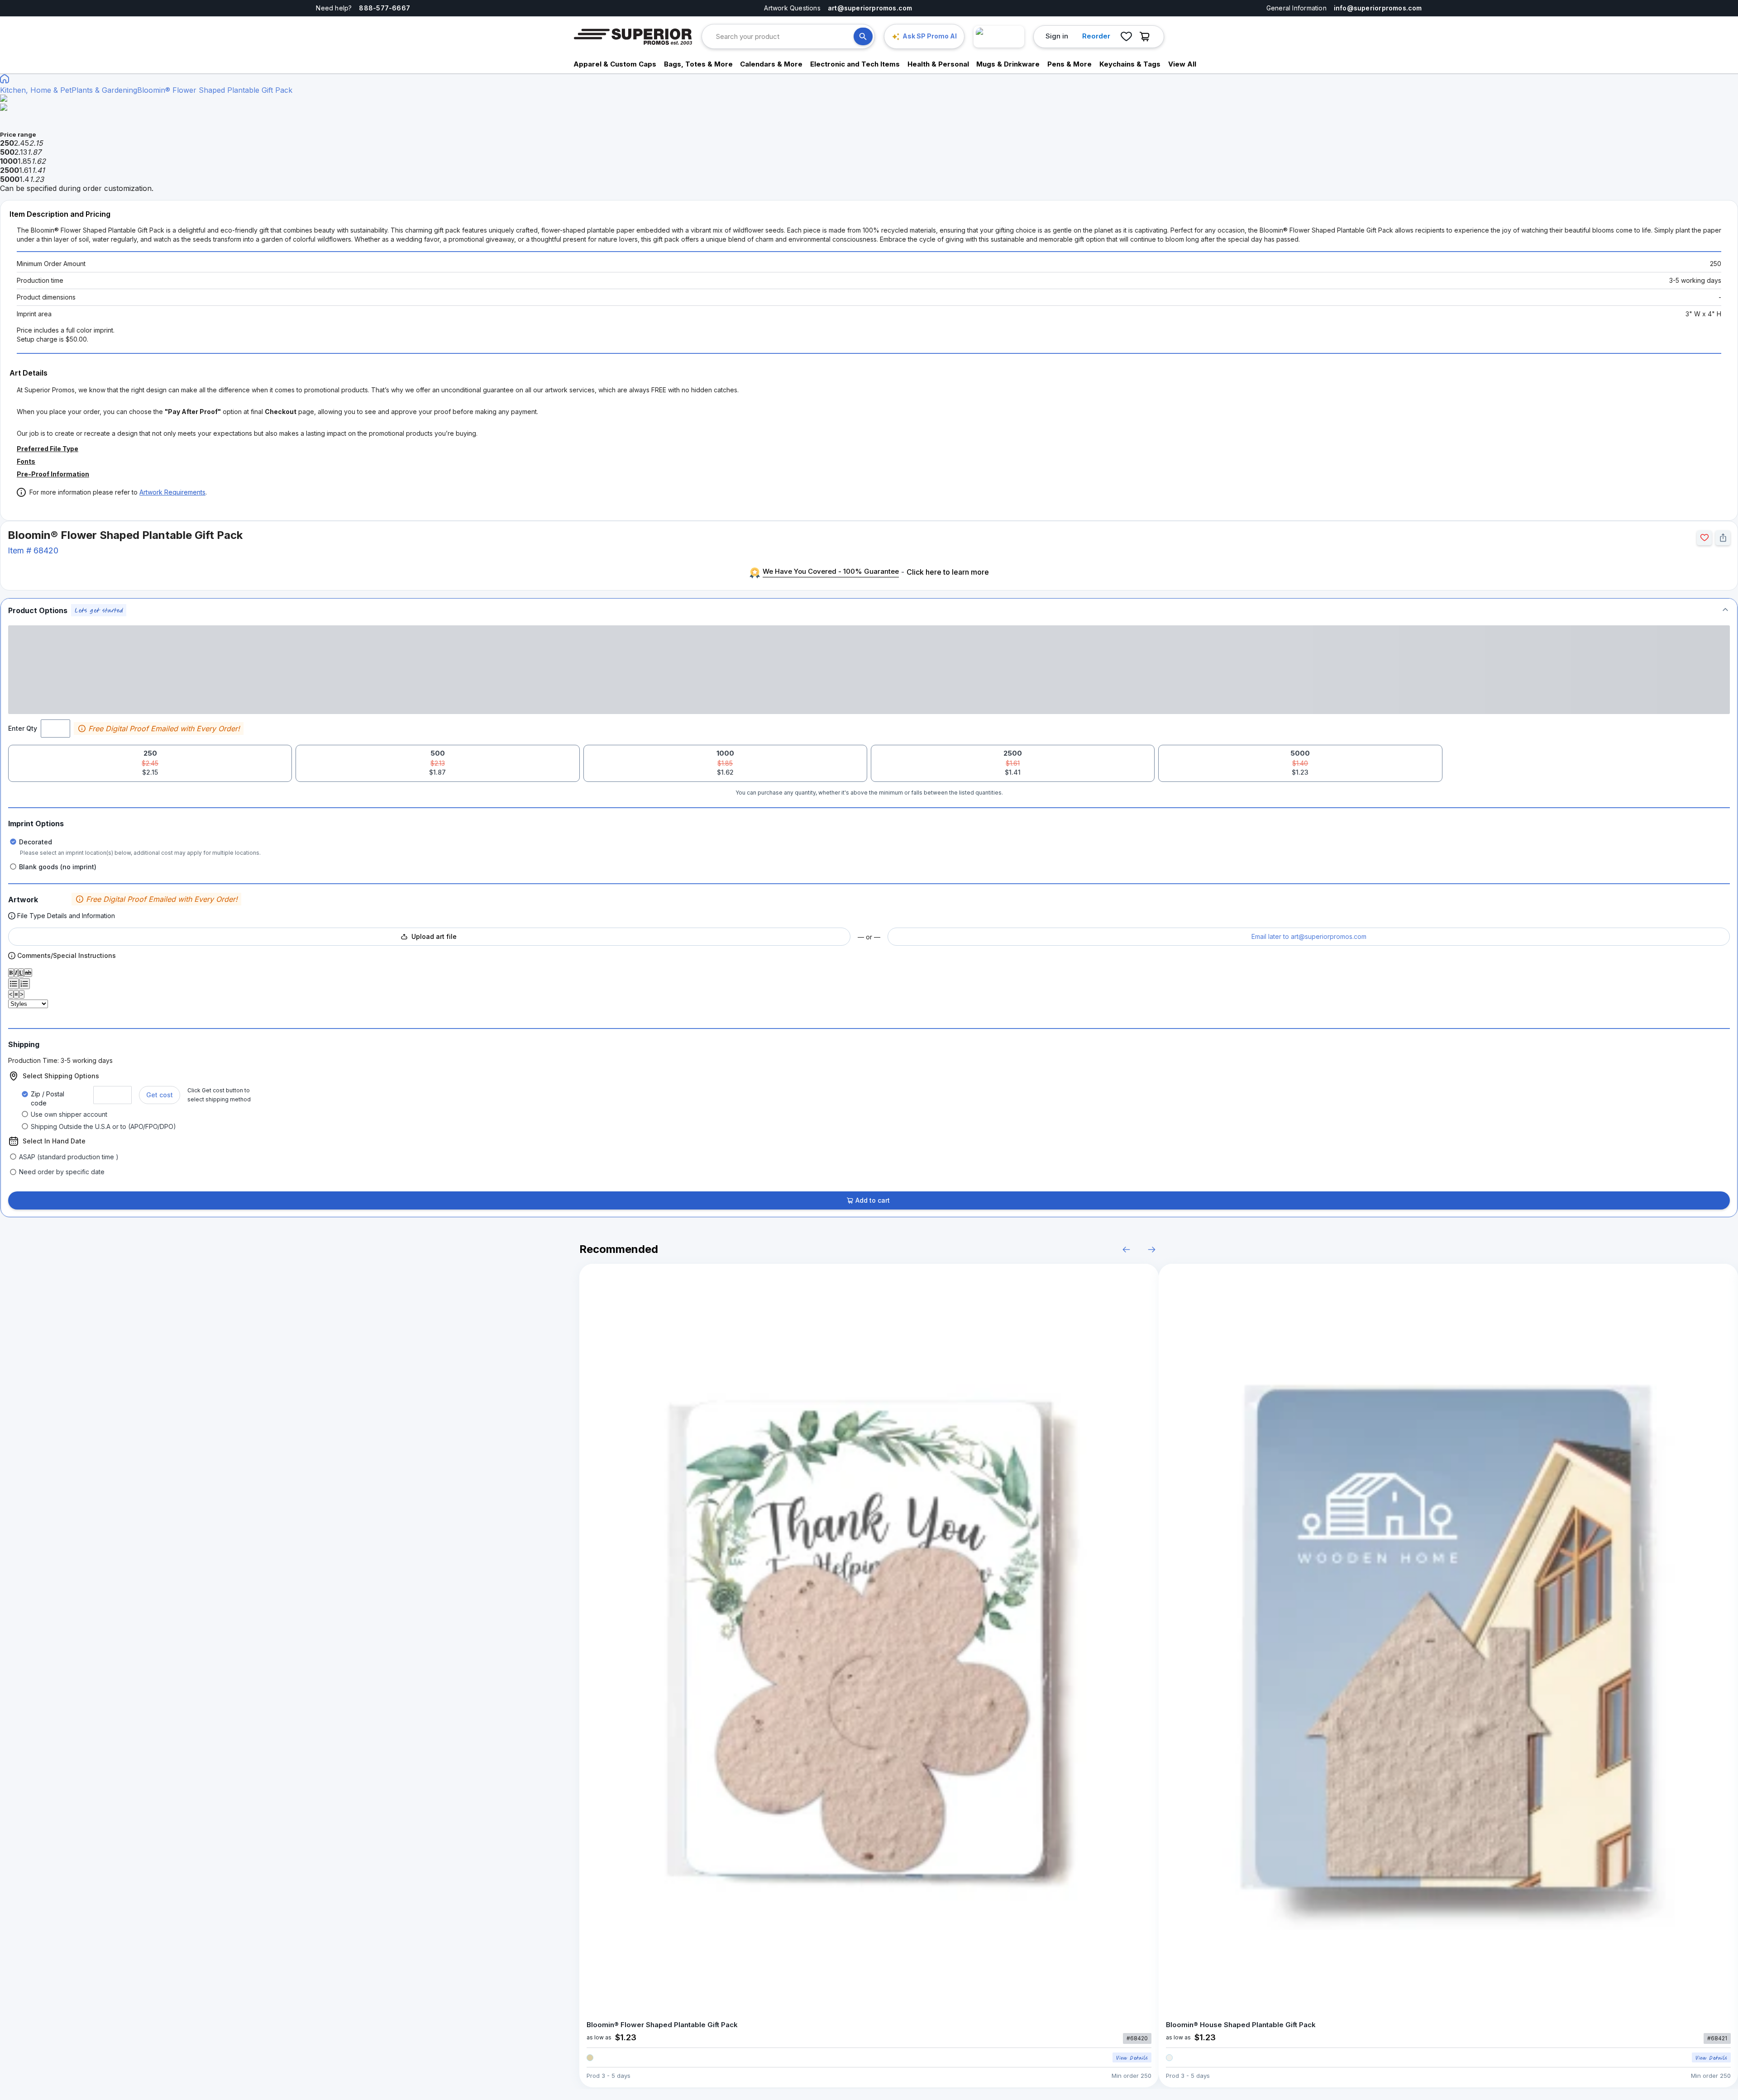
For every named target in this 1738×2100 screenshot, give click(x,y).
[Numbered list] (24, 984)
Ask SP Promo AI (930, 36)
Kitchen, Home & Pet (36, 90)
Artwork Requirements (172, 492)
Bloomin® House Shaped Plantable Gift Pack (1241, 2025)
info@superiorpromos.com (1378, 8)
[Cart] (1147, 37)
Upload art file (434, 936)
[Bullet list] (14, 984)
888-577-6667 (384, 8)
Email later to (1309, 936)
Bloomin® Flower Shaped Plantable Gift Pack (215, 90)
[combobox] (785, 36)
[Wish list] (1126, 37)
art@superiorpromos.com (870, 8)
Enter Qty (23, 728)
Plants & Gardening (104, 90)
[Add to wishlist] (1704, 538)
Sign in (1057, 36)
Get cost (160, 1095)
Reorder (1096, 36)
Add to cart (873, 1200)
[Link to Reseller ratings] (999, 37)
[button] (869, 610)
